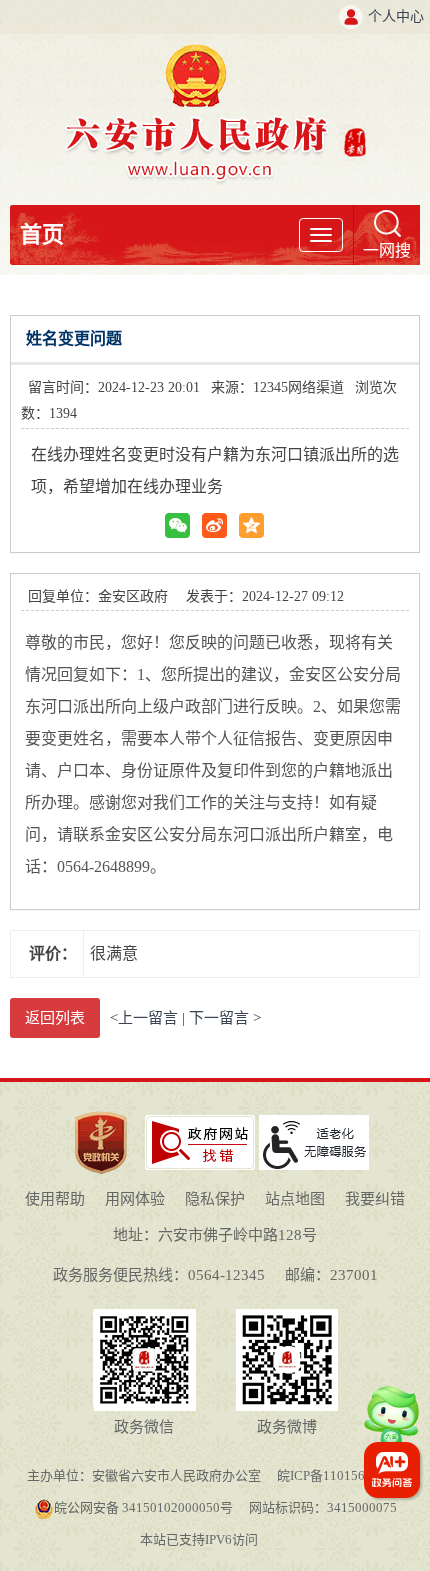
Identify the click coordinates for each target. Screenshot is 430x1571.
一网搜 (387, 250)
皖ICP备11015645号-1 (340, 1475)
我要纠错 (375, 1199)
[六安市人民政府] (215, 51)
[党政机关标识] (101, 1110)
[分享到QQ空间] (251, 525)
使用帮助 (55, 1199)
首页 (42, 234)
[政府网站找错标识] (200, 1122)
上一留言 (148, 1018)
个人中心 (396, 16)
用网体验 (135, 1199)
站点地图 (295, 1199)
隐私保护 (215, 1199)
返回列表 (55, 1018)
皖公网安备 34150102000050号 (143, 1507)
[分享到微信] (177, 525)
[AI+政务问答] (391, 1424)
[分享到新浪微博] (214, 525)
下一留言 (219, 1018)
